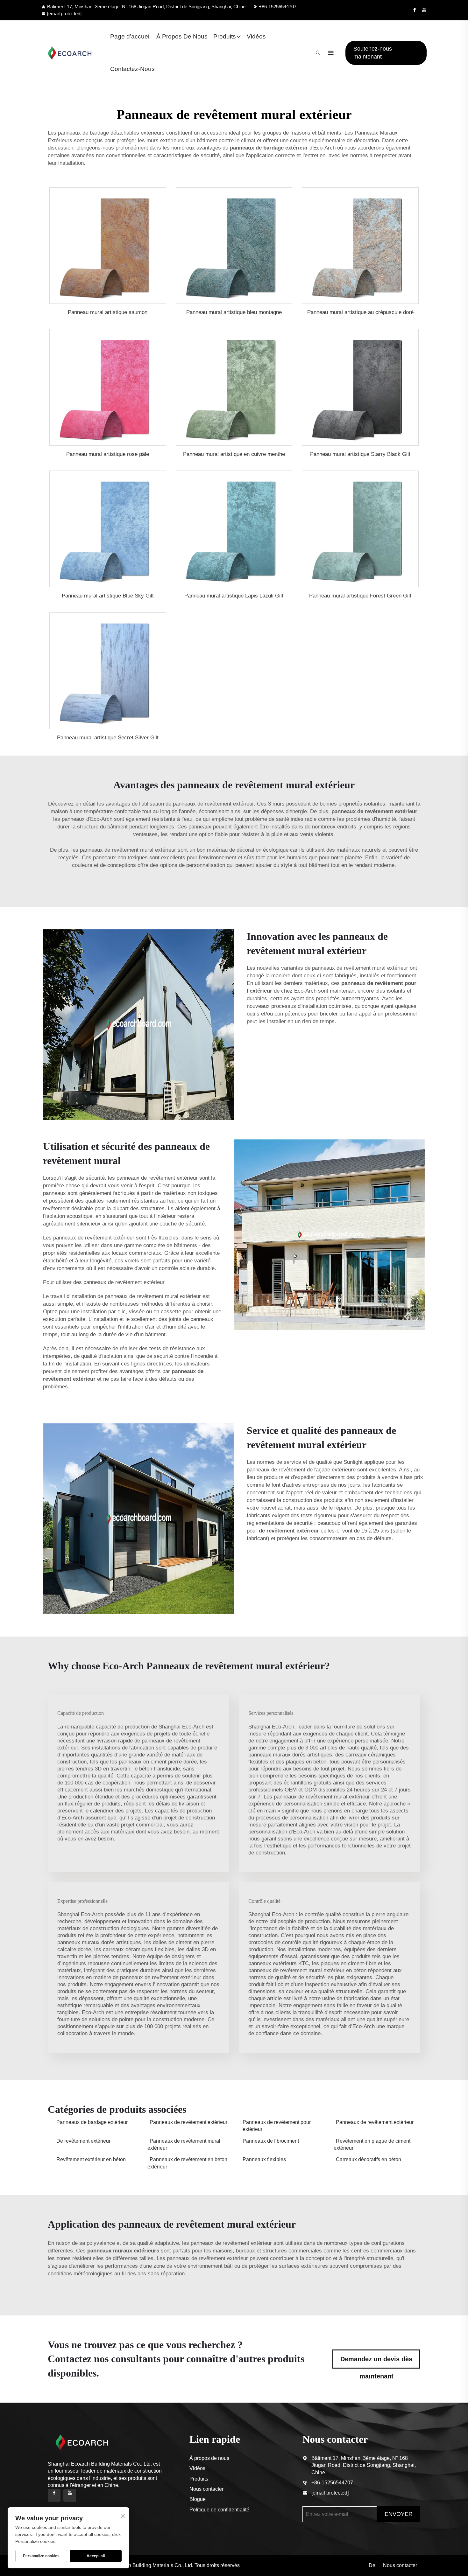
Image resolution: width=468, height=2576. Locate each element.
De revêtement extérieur (83, 2141)
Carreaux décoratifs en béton (369, 2159)
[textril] (70, 53)
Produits (225, 36)
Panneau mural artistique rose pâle (108, 454)
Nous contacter (206, 2489)
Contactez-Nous (132, 69)
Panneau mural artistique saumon (108, 312)
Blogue (198, 2499)
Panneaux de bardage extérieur (92, 2122)
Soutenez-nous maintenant (373, 53)
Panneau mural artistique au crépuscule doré (360, 312)
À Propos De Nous (182, 36)
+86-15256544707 (278, 7)
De (372, 2565)
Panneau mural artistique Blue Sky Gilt (108, 596)
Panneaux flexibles (264, 2159)
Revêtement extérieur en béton (91, 2159)
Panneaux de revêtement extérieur (188, 2122)
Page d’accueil (130, 36)
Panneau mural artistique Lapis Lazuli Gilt (234, 596)
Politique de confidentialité (219, 2510)
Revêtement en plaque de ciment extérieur (372, 2144)
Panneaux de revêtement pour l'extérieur (276, 2126)
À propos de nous (209, 2458)
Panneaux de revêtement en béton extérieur (187, 2163)
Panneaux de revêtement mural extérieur (184, 2144)
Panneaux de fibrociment (271, 2141)
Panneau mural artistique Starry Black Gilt (360, 454)
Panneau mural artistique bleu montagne (234, 312)
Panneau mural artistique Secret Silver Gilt (108, 738)
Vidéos (256, 36)
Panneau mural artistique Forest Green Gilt (360, 596)
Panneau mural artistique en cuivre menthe (234, 454)
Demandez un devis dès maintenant (376, 2362)
